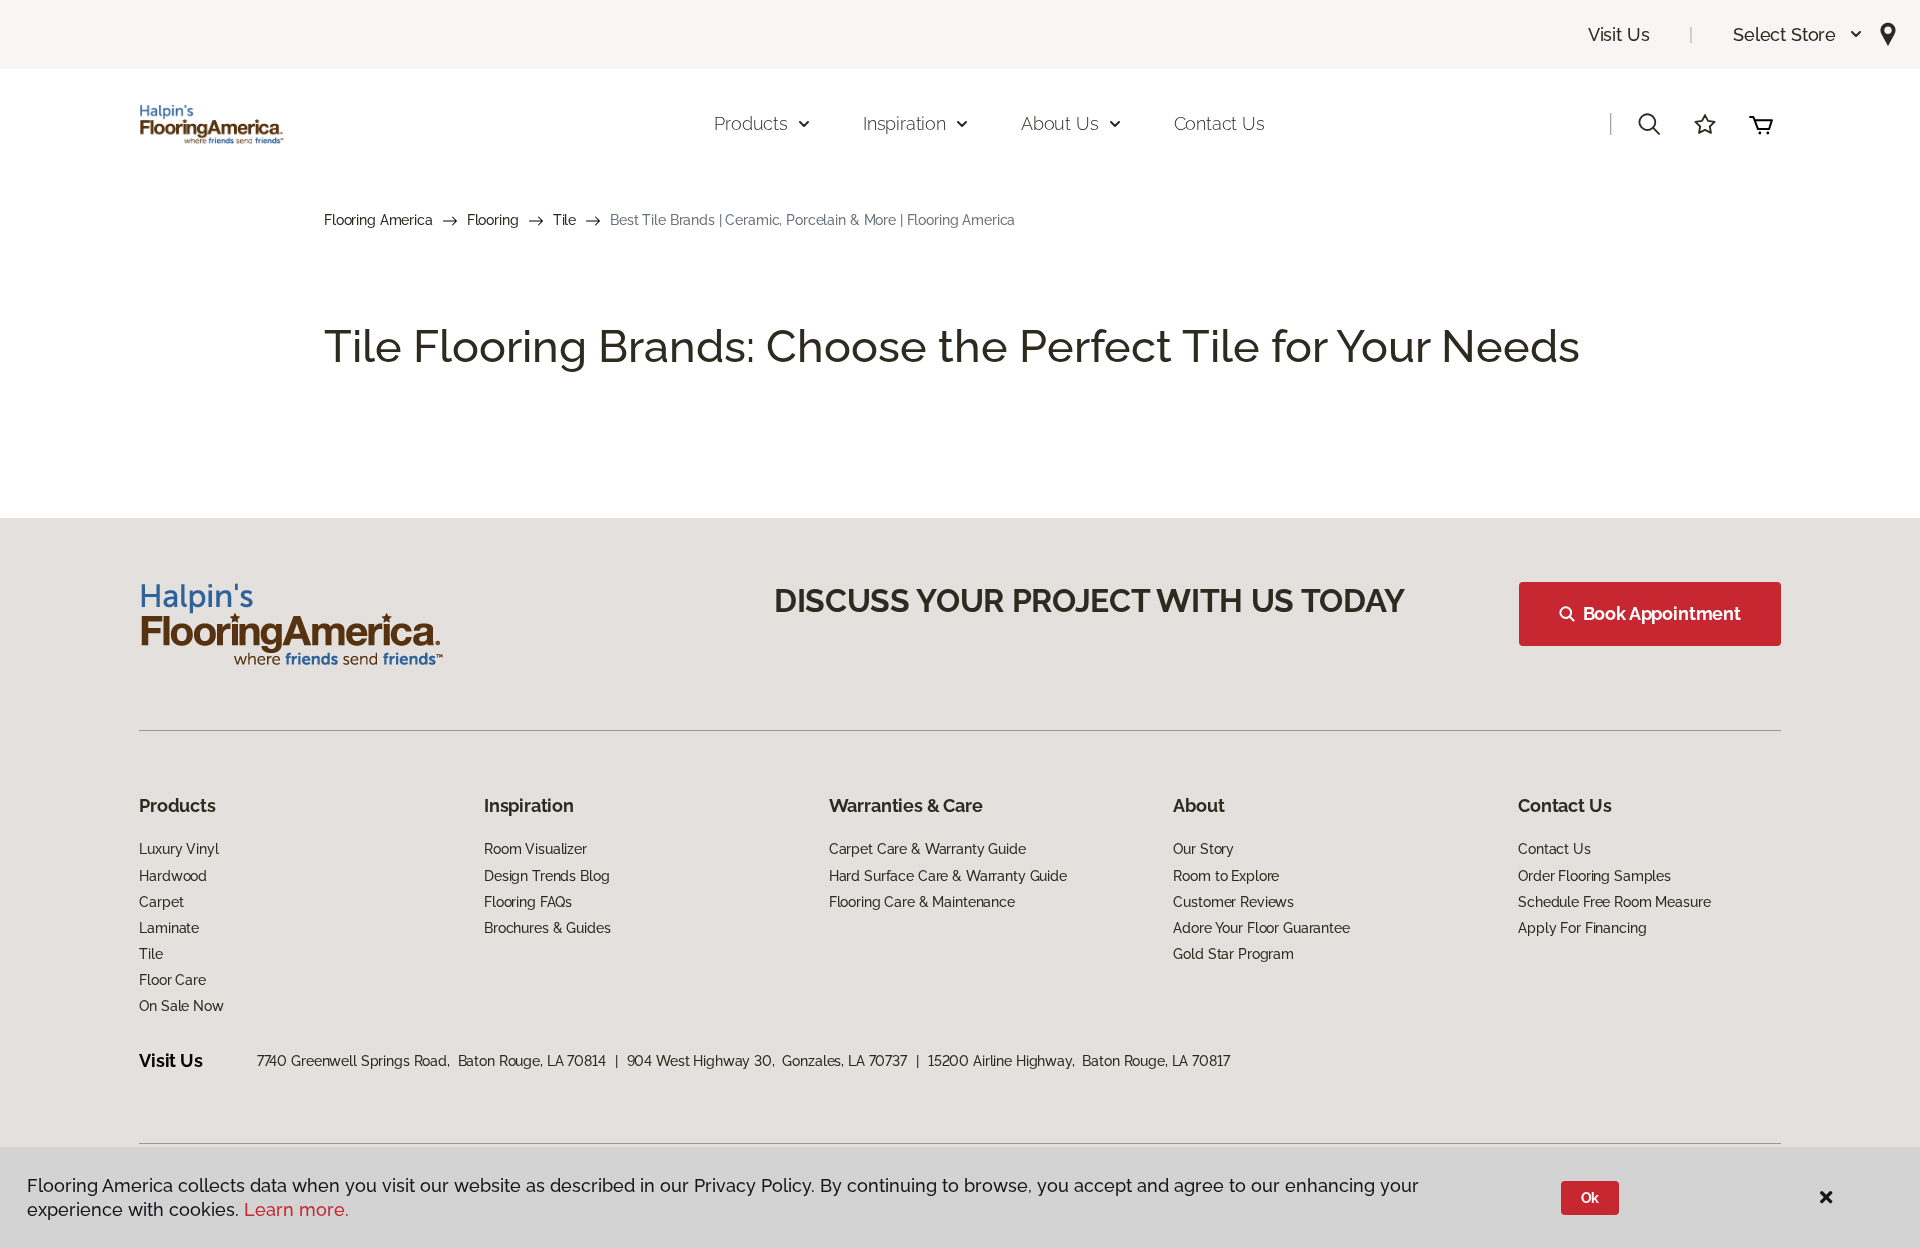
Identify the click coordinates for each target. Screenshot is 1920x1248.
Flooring (493, 220)
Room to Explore (1226, 876)
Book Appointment (1662, 613)
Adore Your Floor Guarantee (1261, 928)
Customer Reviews (1233, 902)
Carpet (161, 902)
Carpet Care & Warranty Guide (927, 849)
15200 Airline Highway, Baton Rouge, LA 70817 (1079, 1061)
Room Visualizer (535, 849)
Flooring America (378, 220)
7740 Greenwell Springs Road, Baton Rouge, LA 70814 (431, 1061)
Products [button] (751, 123)
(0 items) (1761, 124)
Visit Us (1619, 34)
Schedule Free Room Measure (1614, 902)
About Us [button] (1060, 123)
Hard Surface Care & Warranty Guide (948, 876)
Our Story (1203, 849)
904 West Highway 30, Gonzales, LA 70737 (767, 1061)
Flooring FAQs (528, 902)
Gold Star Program (1233, 954)
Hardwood (173, 876)
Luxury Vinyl (178, 849)
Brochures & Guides (547, 928)
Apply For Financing (1582, 928)
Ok (1590, 1198)
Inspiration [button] (904, 123)
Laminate (169, 928)
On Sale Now (181, 1006)
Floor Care (172, 980)
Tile (564, 220)
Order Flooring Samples (1594, 876)
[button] (1798, 34)
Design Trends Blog (546, 876)
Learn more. (296, 1209)
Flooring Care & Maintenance (922, 902)
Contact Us (1219, 123)
